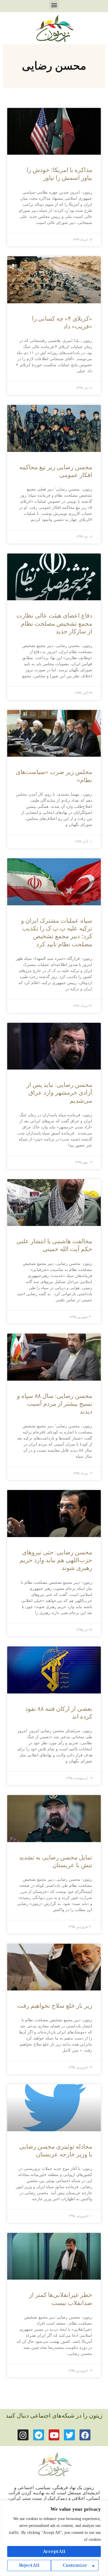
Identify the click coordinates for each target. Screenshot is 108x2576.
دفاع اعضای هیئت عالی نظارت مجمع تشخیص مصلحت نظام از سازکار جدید (54, 624)
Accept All (54, 2551)
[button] (54, 5)
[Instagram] (23, 2435)
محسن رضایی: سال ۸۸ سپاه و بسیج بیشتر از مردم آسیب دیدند (55, 1404)
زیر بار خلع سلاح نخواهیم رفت (55, 2006)
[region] (54, 2538)
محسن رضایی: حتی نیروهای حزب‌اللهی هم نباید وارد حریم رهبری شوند (56, 1560)
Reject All (29, 2565)
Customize (75, 2565)
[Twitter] (69, 2435)
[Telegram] (39, 2435)
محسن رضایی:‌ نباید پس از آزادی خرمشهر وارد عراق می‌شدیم (59, 1093)
